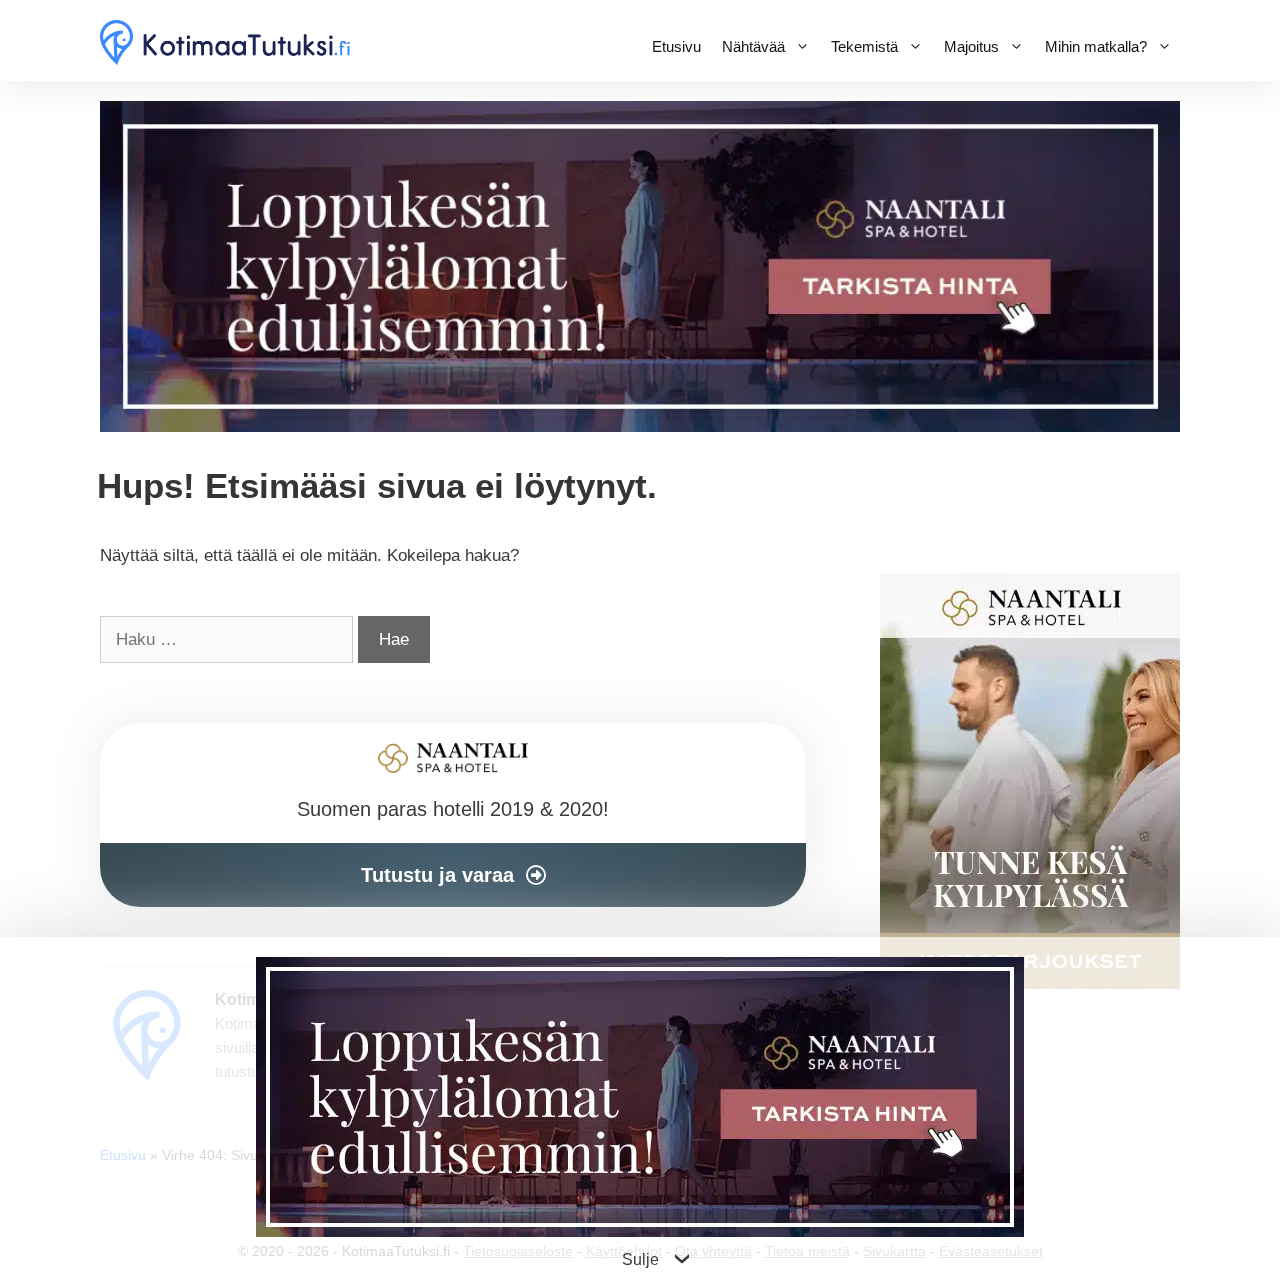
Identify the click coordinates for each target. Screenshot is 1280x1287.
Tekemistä (864, 46)
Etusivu (676, 46)
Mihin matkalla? (1096, 46)
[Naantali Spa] (640, 426)
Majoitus (971, 46)
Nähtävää (753, 46)
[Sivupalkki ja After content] (453, 814)
